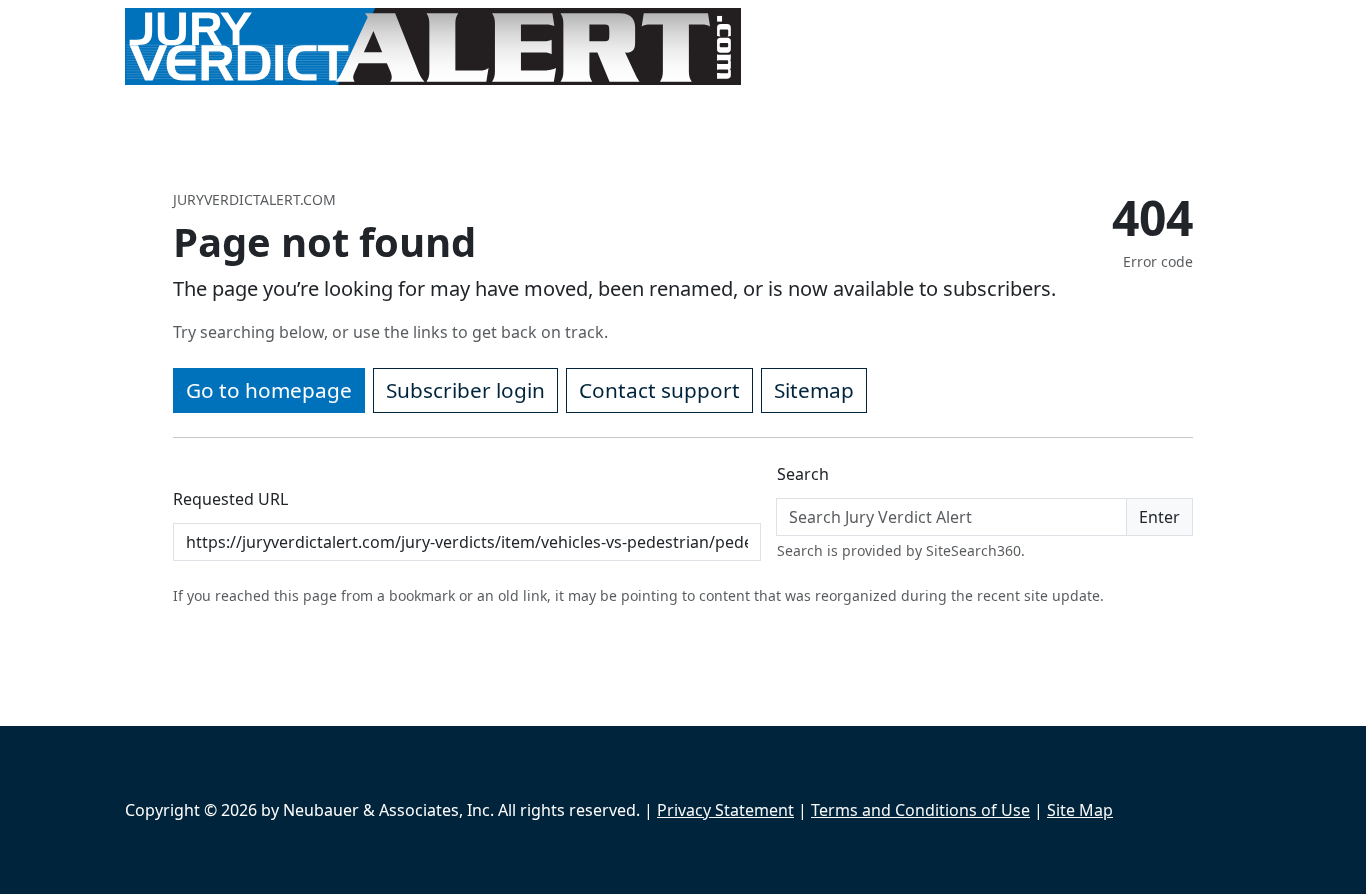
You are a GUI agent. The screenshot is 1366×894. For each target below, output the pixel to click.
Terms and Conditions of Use (920, 810)
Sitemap (814, 390)
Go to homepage (269, 390)
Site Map (1080, 810)
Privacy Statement (725, 810)
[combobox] (951, 517)
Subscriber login (465, 390)
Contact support (659, 390)
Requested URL (230, 499)
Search (803, 474)
